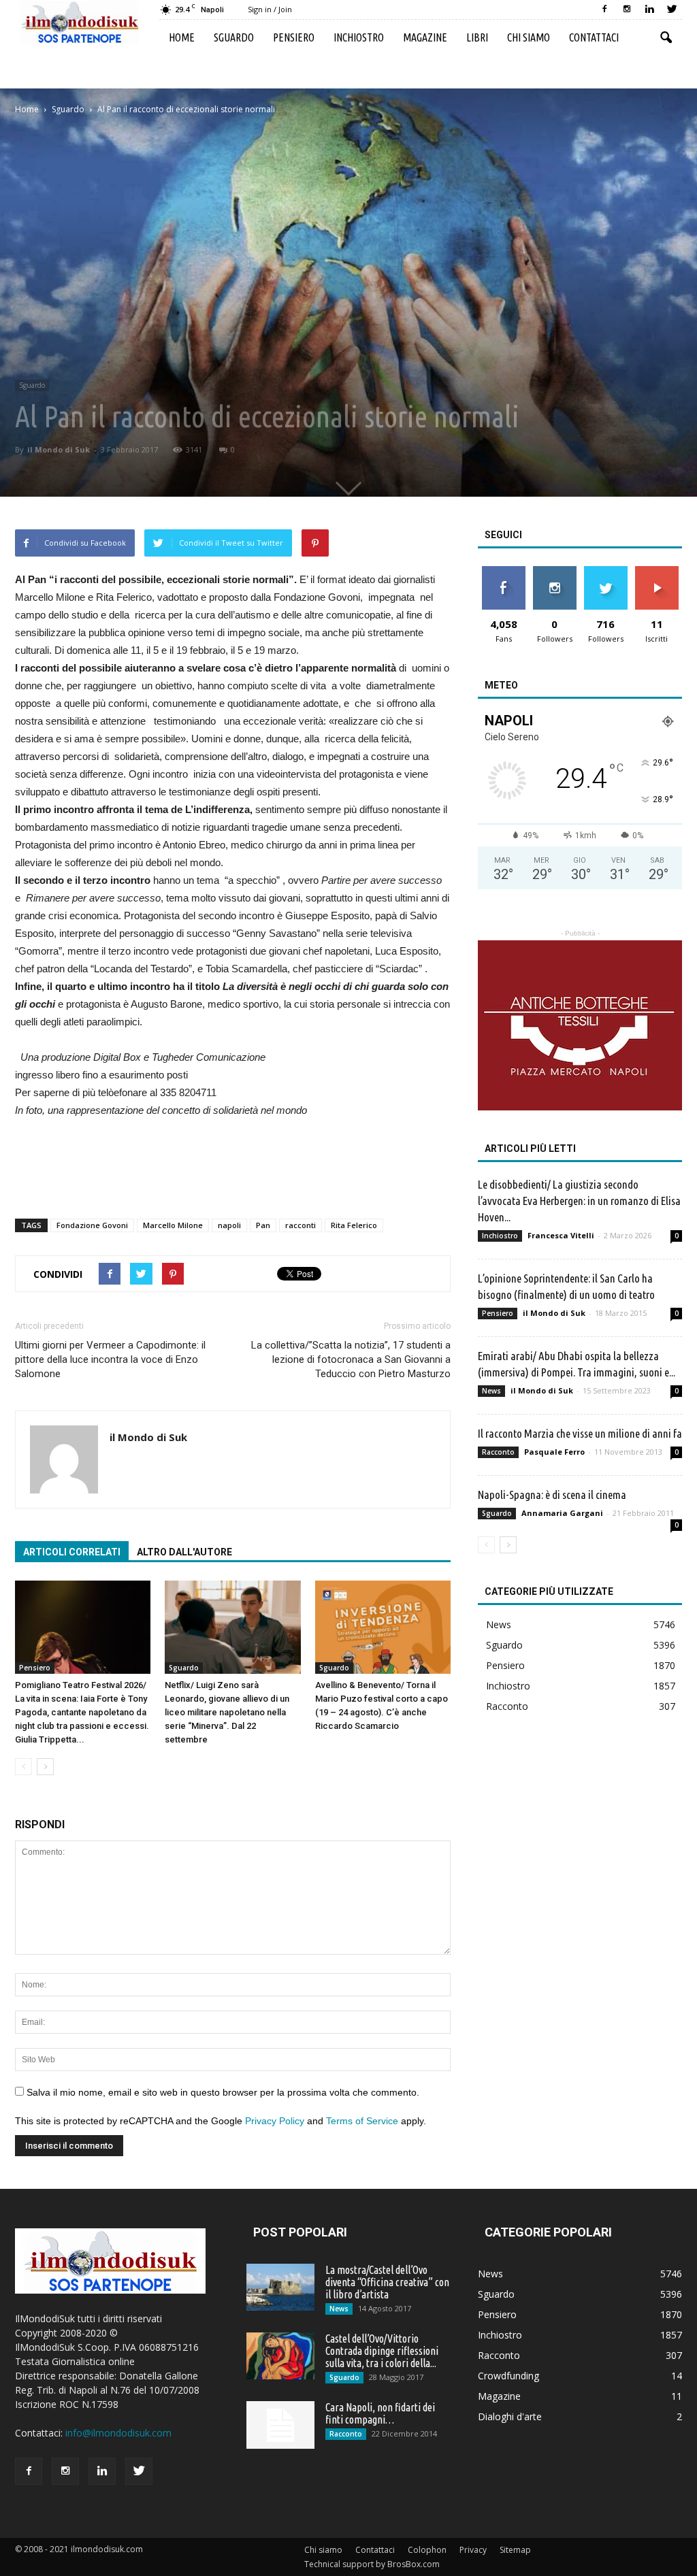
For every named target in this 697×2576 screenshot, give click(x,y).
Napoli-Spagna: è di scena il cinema (552, 1495)
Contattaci (594, 37)
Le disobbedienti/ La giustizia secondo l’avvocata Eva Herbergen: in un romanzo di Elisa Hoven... (579, 1201)
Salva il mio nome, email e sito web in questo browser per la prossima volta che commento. (223, 2092)
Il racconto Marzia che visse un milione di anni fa (580, 1433)
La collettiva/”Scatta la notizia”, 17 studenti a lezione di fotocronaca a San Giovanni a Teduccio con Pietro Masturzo (351, 1359)
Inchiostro (359, 37)
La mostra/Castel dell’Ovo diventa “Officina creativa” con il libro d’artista (387, 2282)
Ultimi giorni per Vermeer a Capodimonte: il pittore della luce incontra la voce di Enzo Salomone (110, 1359)
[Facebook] (604, 10)
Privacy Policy (275, 2121)
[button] (666, 38)
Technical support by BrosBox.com (372, 2564)
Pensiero (294, 37)
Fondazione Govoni (92, 1225)
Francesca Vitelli (561, 1235)
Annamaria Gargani (562, 1513)
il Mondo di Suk (59, 449)
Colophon (427, 2550)
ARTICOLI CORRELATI (72, 1552)
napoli (229, 1225)
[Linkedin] (649, 10)
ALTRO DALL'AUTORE (184, 1552)
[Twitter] (672, 10)
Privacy (473, 2550)
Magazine (425, 37)
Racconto (498, 1452)
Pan (263, 1225)
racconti (301, 1225)
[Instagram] (627, 10)
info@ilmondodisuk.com (118, 2433)
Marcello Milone (173, 1225)
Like (503, 571)
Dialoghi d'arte (510, 2416)
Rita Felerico (354, 1225)
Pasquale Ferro (554, 1452)
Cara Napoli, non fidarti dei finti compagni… (380, 2413)
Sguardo (234, 37)
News (491, 1391)
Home (182, 37)
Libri (477, 37)
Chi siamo (529, 37)
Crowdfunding (508, 2376)
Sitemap (515, 2550)
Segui (554, 571)
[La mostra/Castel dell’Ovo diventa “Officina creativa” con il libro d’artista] (280, 2287)
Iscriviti (657, 571)
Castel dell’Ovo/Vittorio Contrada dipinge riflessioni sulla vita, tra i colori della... (382, 2351)
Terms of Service (362, 2121)
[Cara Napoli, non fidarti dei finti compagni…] (280, 2425)
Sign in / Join (270, 9)
